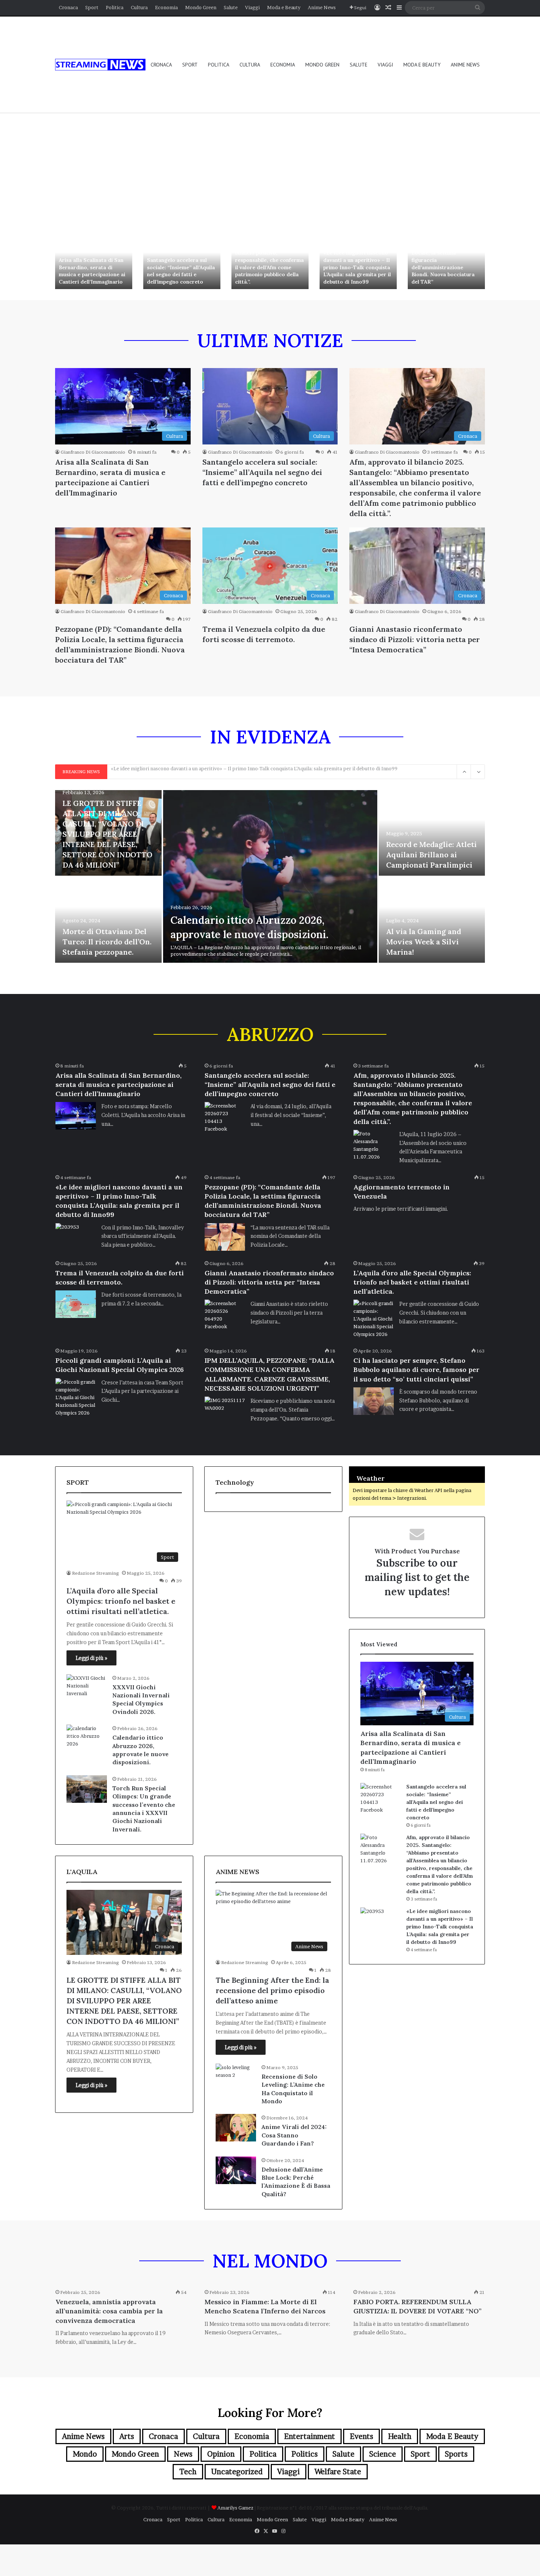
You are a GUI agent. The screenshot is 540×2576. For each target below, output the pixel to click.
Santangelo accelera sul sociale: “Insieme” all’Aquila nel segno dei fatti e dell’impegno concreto (181, 271)
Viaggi (252, 7)
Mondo (85, 2454)
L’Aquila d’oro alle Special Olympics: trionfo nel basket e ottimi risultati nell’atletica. (412, 1282)
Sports (456, 2454)
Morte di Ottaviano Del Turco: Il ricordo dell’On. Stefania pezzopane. (107, 942)
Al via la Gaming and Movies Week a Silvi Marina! (424, 942)
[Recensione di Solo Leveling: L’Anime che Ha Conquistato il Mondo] (236, 2077)
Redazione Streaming (96, 1573)
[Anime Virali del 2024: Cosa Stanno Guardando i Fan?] (236, 2128)
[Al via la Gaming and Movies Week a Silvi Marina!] (432, 920)
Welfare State (338, 2472)
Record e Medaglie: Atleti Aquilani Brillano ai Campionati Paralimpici (431, 855)
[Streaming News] (100, 65)
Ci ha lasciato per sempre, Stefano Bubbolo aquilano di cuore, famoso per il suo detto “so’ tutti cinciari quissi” (416, 1370)
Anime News (322, 7)
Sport (92, 7)
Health (400, 2436)
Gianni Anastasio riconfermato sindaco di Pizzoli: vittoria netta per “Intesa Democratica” (415, 639)
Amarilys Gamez (236, 2508)
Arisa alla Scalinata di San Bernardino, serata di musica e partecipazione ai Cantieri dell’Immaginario (92, 271)
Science (383, 2454)
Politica (115, 7)
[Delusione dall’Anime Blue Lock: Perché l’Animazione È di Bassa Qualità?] (236, 2170)
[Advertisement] (270, 170)
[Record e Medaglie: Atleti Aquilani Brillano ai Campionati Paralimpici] (432, 833)
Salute (231, 7)
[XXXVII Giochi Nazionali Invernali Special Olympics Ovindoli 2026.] (87, 1688)
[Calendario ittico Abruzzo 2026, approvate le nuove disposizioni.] (270, 876)
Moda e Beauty (284, 7)
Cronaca (68, 7)
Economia (166, 7)
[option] (94, 261)
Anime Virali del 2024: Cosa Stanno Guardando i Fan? (294, 2135)
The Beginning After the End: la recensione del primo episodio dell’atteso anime (272, 1990)
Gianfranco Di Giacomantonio (93, 452)
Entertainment (309, 2436)
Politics (305, 2454)
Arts (127, 2436)
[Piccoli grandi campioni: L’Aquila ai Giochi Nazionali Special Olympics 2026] (76, 1397)
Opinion (221, 2454)
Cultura (139, 7)
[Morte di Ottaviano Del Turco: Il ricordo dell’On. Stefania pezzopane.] (108, 920)
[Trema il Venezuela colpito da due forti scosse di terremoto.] (76, 1304)
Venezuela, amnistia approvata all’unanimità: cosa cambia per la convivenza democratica (109, 2311)
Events (361, 2436)
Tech (188, 2472)
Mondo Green (201, 7)
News (183, 2454)
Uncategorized (237, 2472)
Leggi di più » (91, 1658)
